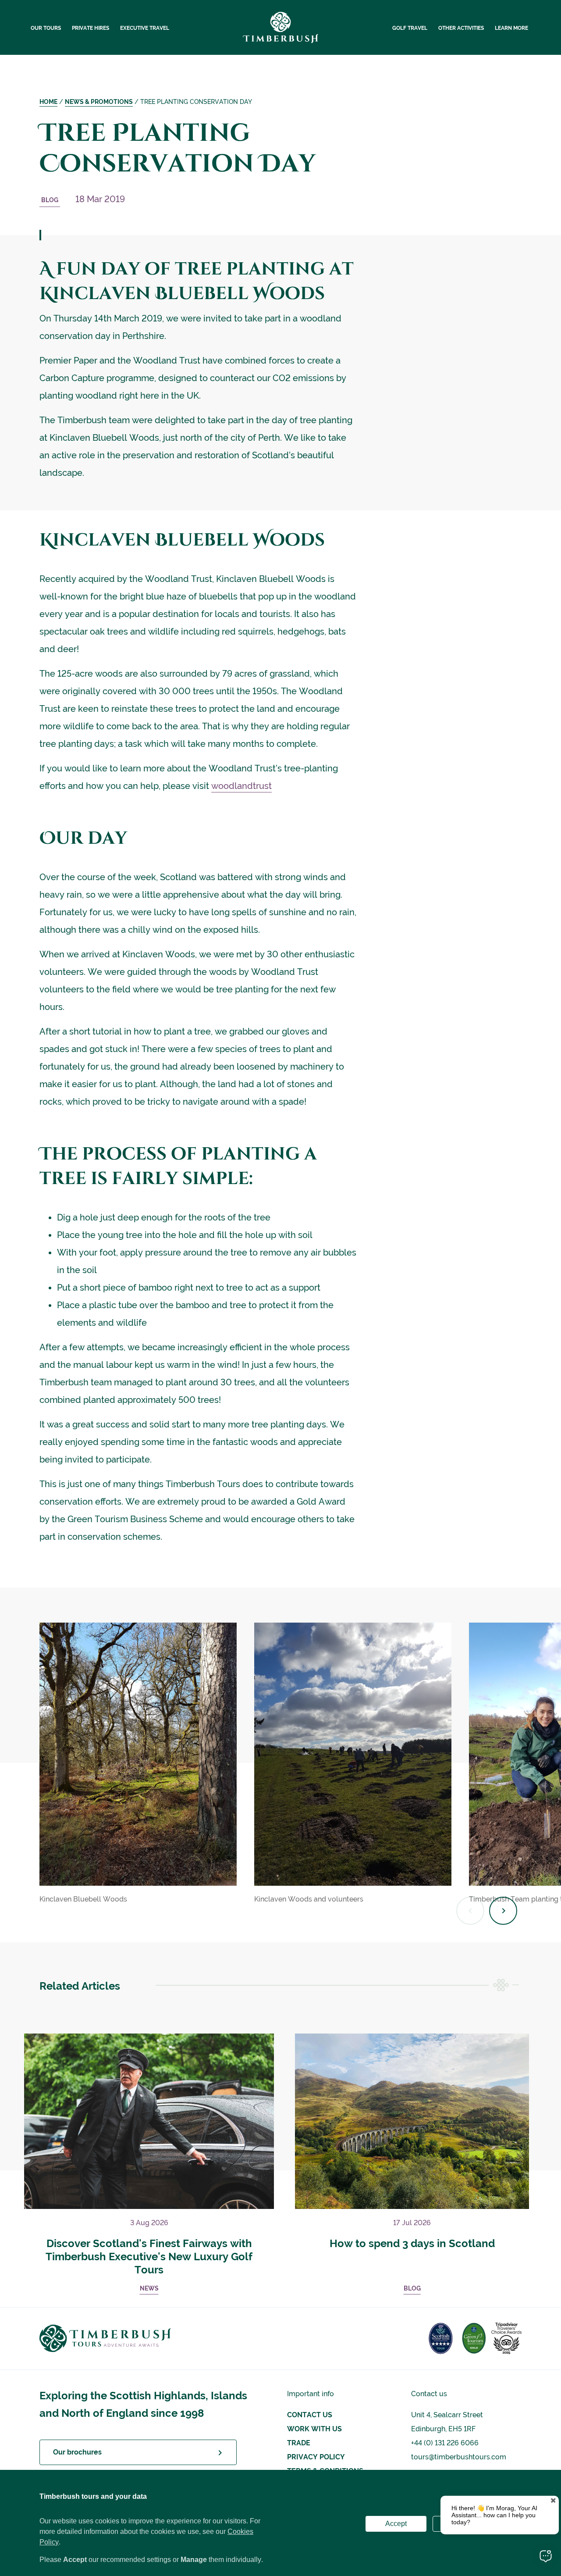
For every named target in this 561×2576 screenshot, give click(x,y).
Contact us (310, 2415)
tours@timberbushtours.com (459, 2457)
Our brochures (77, 2452)
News (149, 2288)
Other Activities (461, 28)
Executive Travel (145, 28)
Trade (299, 2443)
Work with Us (314, 2429)
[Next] (503, 1911)
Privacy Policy (316, 2457)
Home (48, 102)
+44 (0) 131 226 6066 (445, 2443)
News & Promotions (99, 102)
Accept (396, 2524)
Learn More (511, 28)
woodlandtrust (241, 786)
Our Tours (46, 28)
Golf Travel (410, 28)
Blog (50, 200)
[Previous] (470, 1911)
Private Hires (91, 28)
